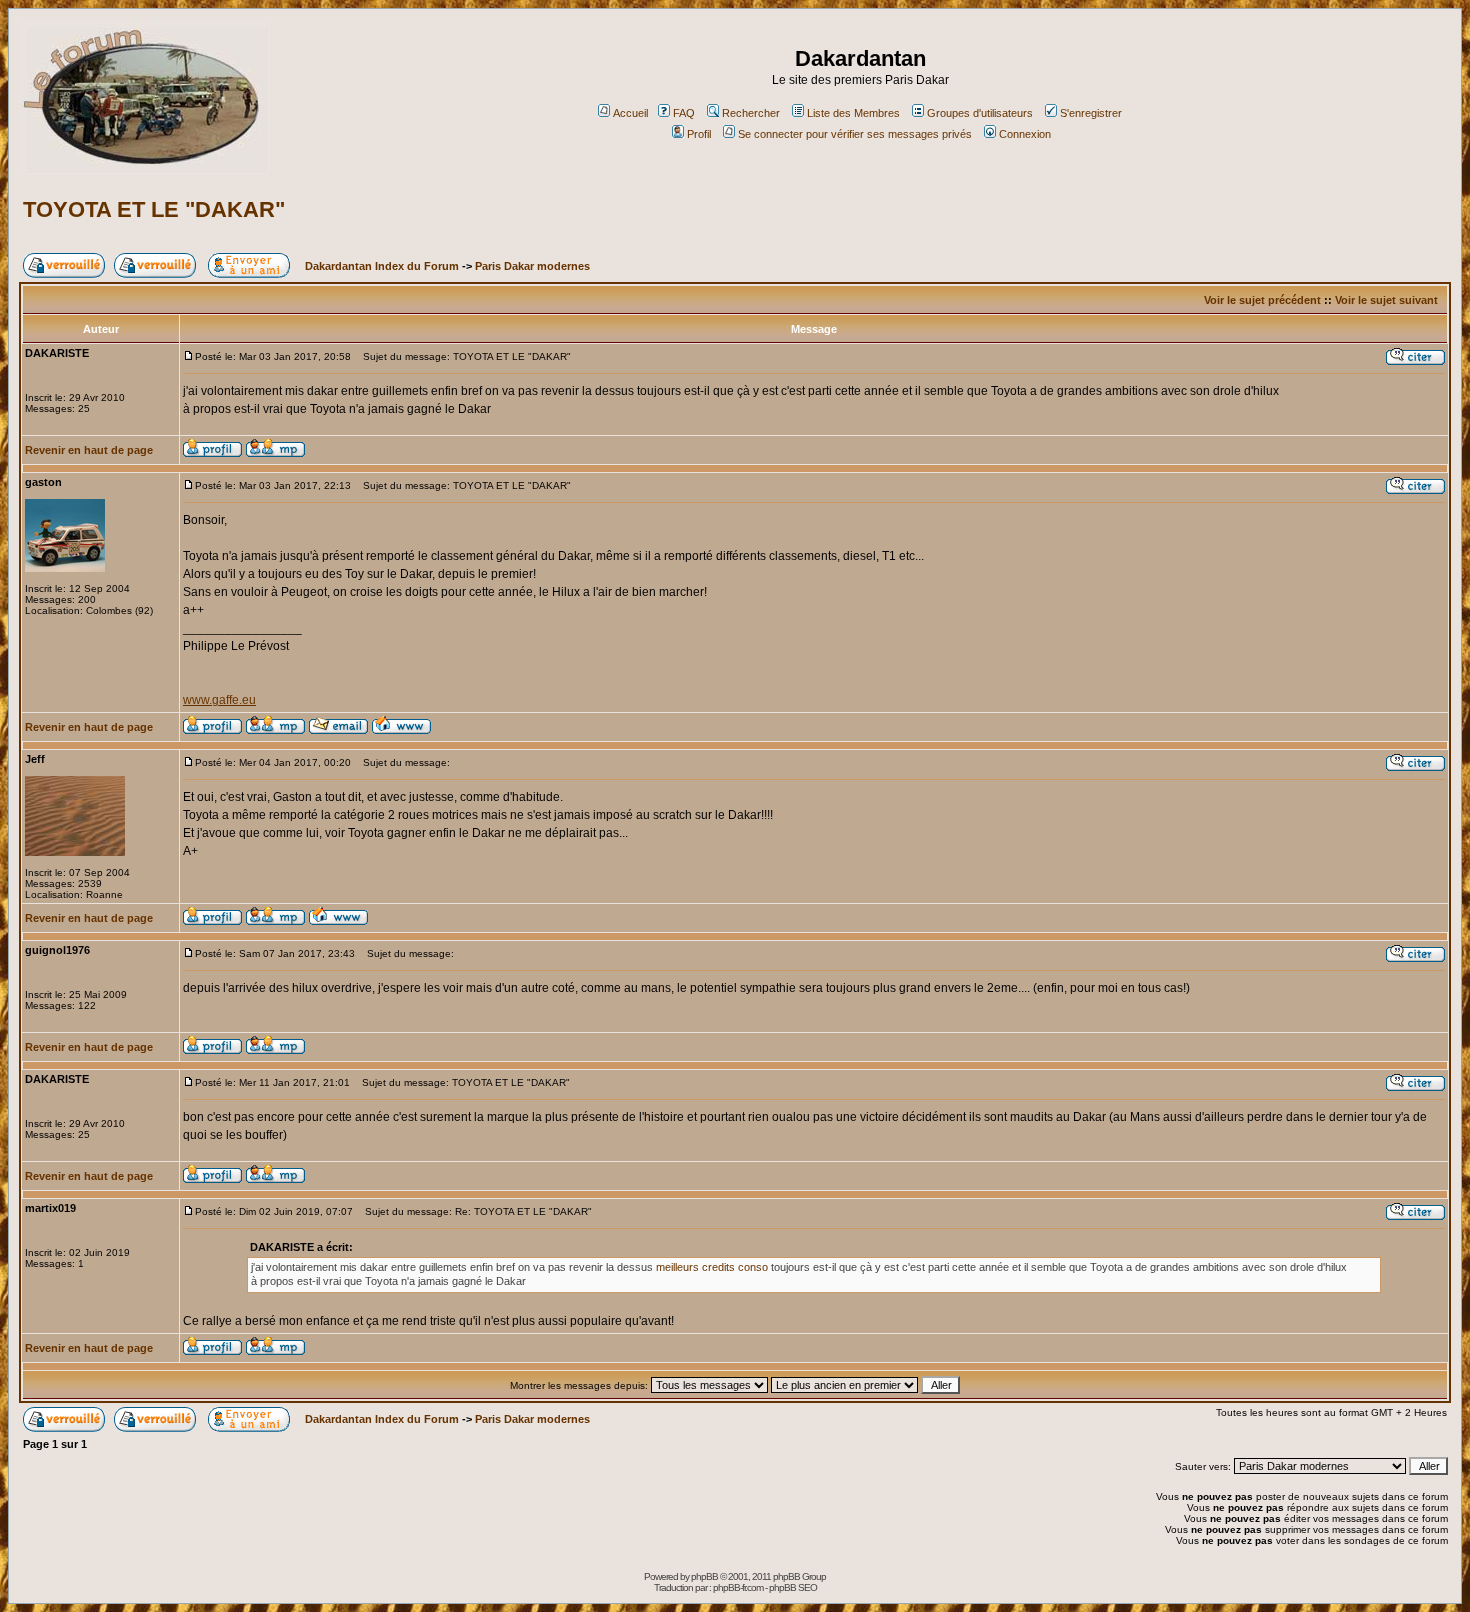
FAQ (684, 113)
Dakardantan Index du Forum (382, 266)
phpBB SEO (793, 1587)
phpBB (704, 1576)
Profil (699, 134)
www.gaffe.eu (219, 700)
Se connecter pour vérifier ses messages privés (855, 134)
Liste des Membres (853, 113)
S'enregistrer (1091, 113)
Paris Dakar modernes (532, 266)
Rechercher (751, 113)
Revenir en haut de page (89, 450)
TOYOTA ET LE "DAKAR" (154, 209)
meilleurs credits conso (713, 1267)
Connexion (1025, 134)
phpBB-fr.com (738, 1587)
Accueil (630, 113)
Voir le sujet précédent (1262, 300)
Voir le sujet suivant (1386, 300)
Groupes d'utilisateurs (980, 113)
